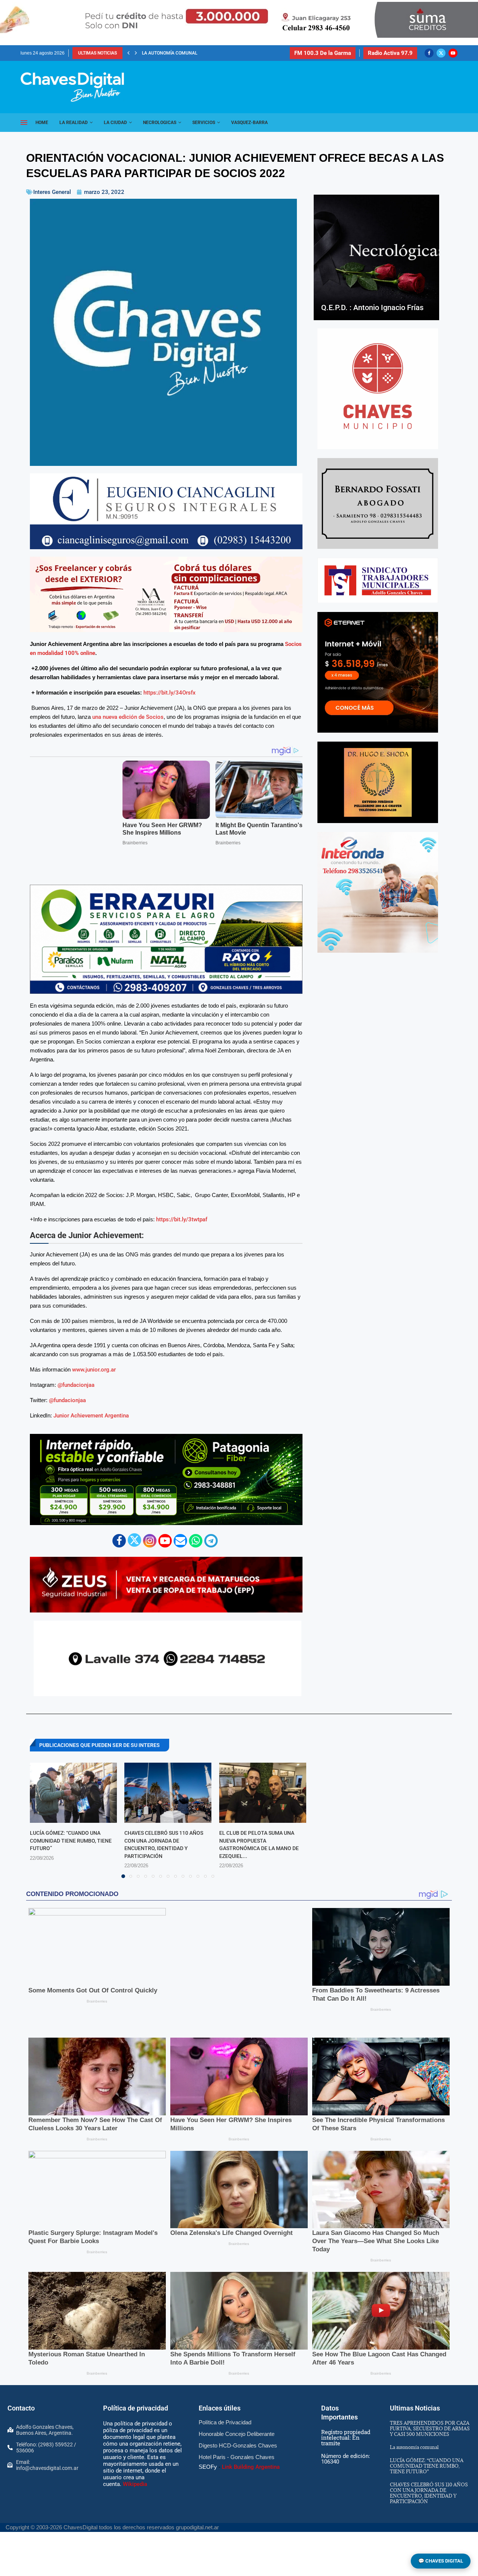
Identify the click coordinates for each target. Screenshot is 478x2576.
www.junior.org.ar (94, 1340)
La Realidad (74, 123)
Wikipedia (135, 2437)
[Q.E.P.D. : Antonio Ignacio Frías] (376, 257)
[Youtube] (453, 53)
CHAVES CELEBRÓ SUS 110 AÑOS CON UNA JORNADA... (200, 53)
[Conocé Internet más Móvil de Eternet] (378, 672)
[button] (128, 53)
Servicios (204, 123)
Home (42, 123)
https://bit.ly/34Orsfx (170, 693)
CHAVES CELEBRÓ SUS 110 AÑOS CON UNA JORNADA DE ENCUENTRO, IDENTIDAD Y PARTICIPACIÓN (429, 2446)
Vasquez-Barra (249, 123)
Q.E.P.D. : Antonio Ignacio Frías (372, 307)
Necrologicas (160, 123)
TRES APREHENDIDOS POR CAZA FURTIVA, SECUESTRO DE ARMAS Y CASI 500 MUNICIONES (430, 2382)
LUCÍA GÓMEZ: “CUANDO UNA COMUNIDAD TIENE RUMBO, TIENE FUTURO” (71, 1811)
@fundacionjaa (76, 1355)
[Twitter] (441, 53)
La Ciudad (115, 123)
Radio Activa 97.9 (390, 53)
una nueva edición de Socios (128, 717)
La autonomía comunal (414, 2400)
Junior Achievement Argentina (91, 1386)
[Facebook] (429, 53)
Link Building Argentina (251, 2420)
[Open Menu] (24, 123)
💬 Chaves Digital (441, 2561)
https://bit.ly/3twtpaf (182, 1189)
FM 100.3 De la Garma (323, 53)
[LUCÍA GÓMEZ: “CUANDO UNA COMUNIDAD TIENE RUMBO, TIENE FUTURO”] (73, 1763)
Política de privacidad (136, 2361)
